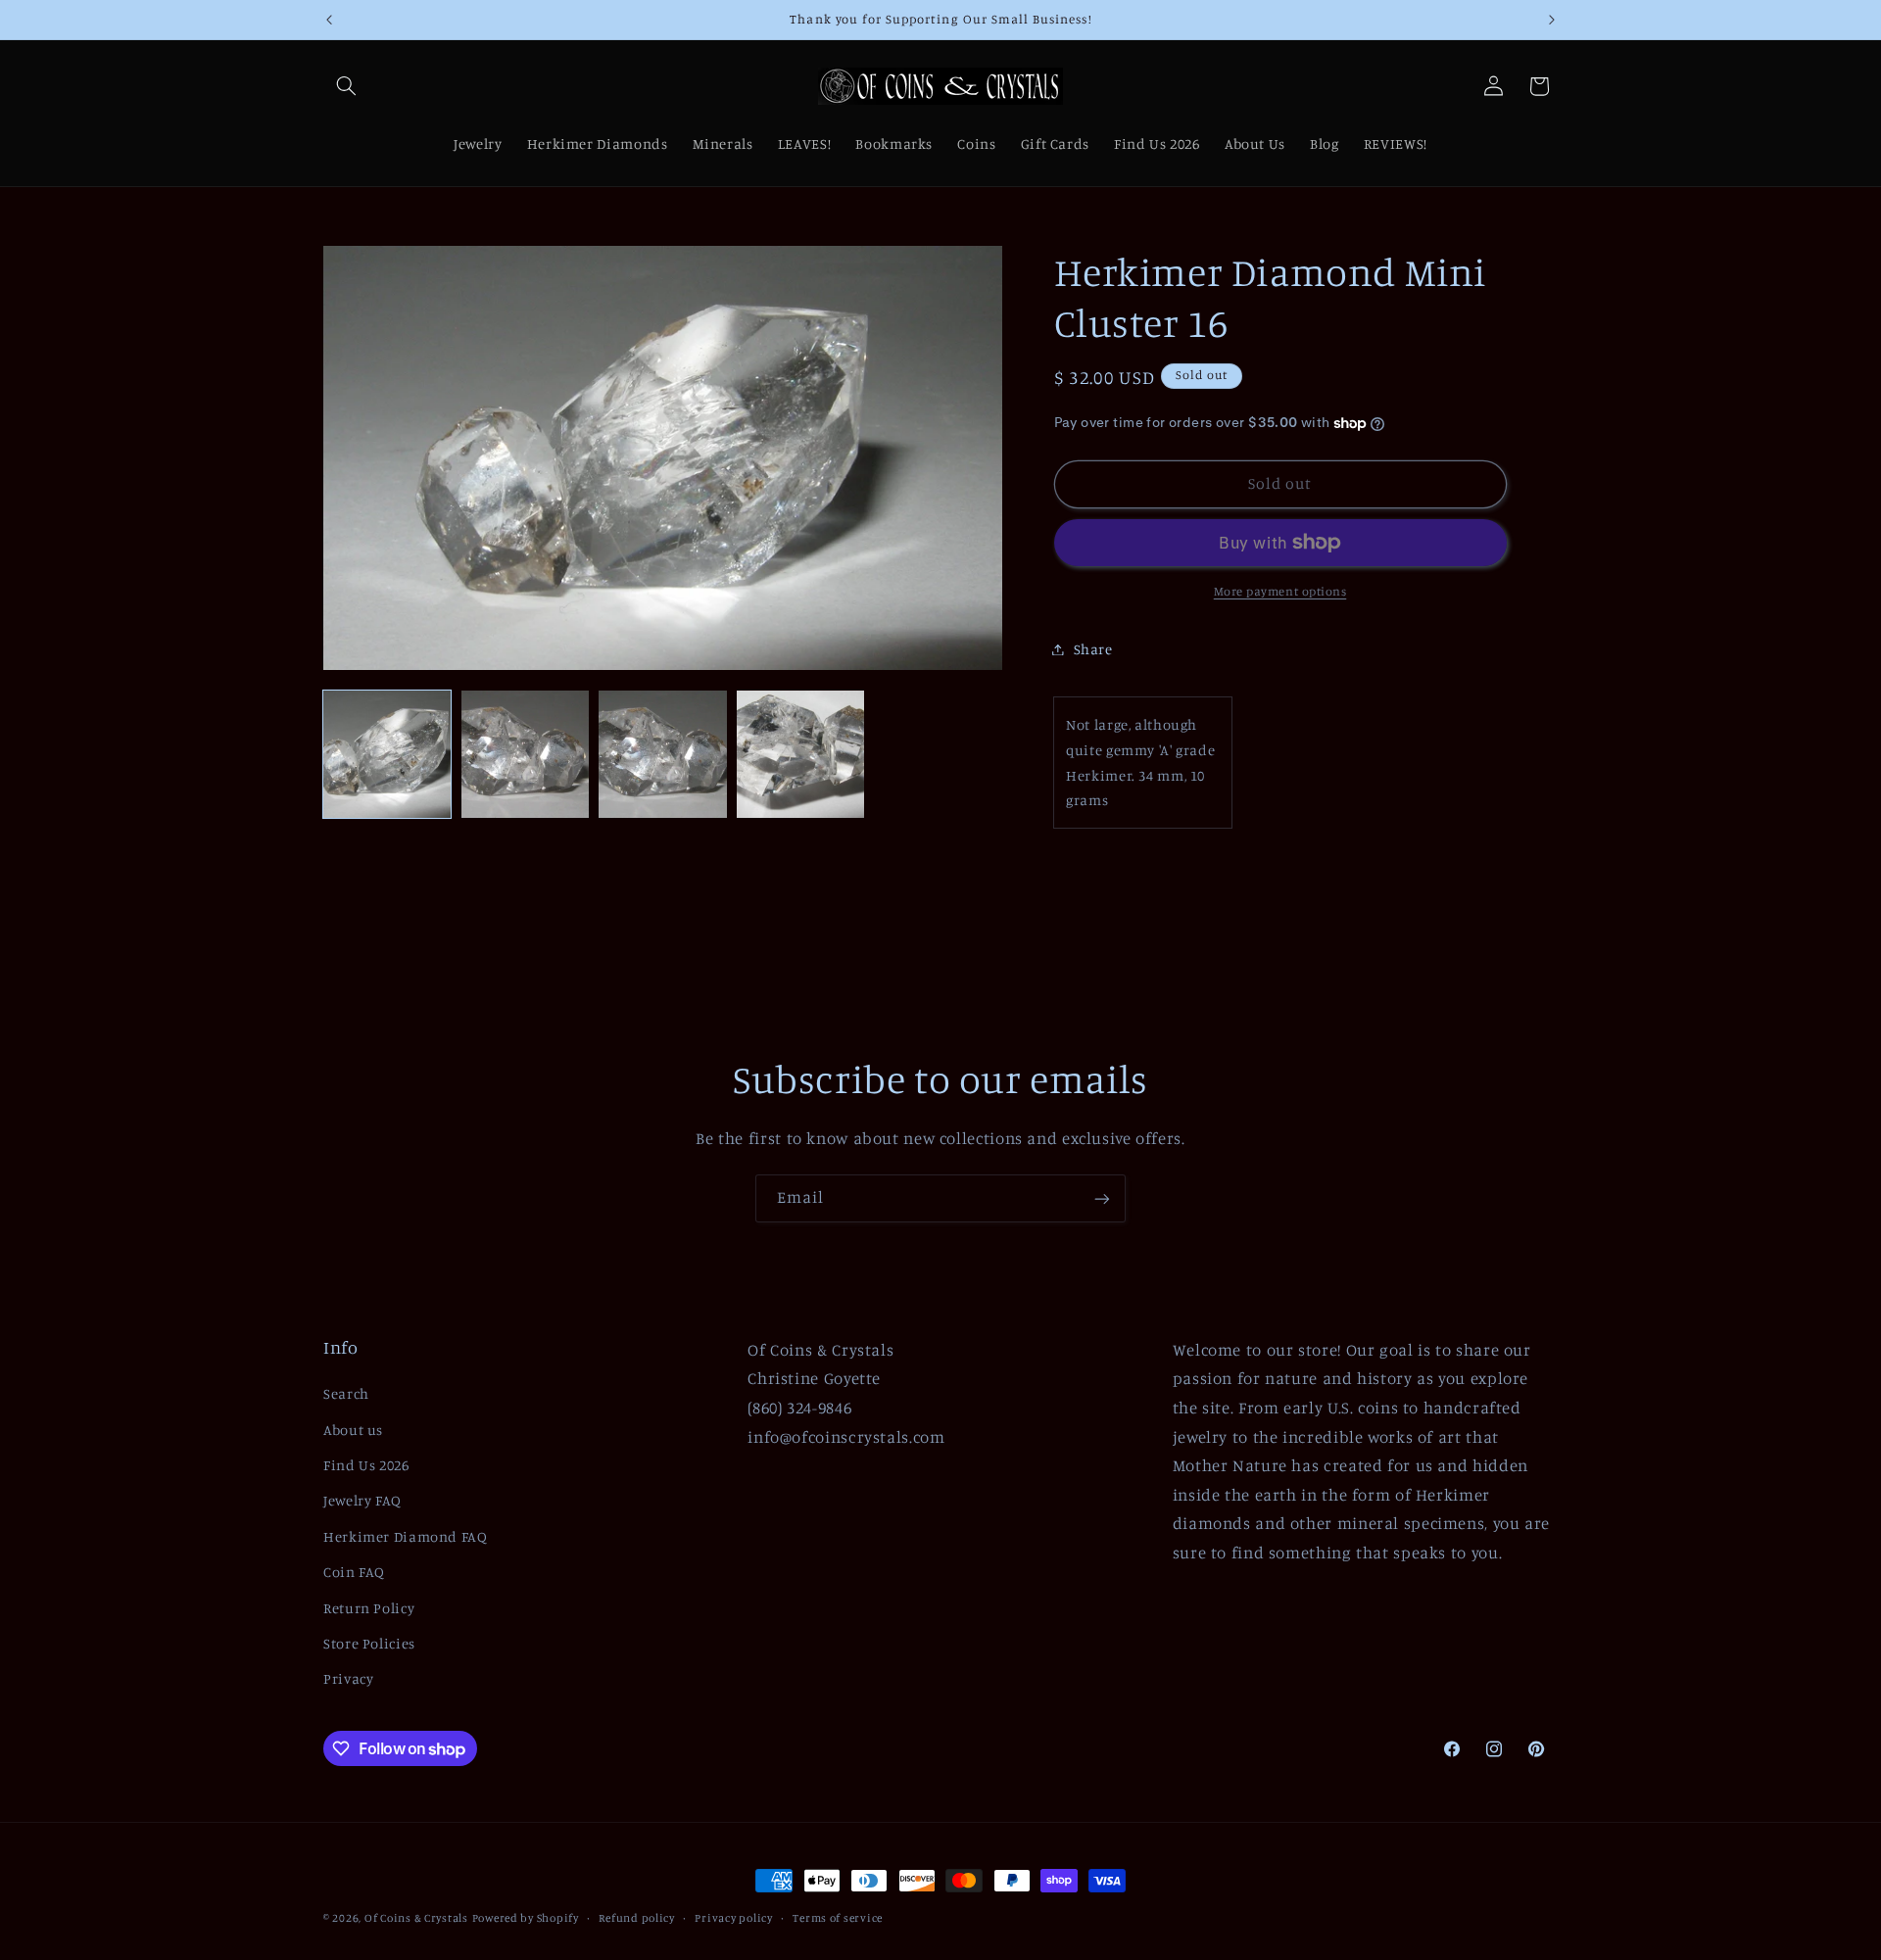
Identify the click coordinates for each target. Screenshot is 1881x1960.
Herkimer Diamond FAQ (406, 1536)
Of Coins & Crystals (416, 1918)
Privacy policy (733, 1918)
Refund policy (637, 1918)
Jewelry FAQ (362, 1501)
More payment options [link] (1280, 591)
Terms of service (838, 1918)
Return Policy (369, 1608)
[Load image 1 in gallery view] (387, 754)
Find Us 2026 (366, 1465)
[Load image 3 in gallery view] (662, 754)
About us (353, 1430)
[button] (346, 86)
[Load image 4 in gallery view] (800, 754)
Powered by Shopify (526, 1918)
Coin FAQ (354, 1573)
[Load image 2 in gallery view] (525, 754)
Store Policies (369, 1643)
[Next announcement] (1552, 20)
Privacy (348, 1679)
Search (346, 1394)
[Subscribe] (1102, 1198)
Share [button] (1093, 649)
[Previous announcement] (329, 20)
